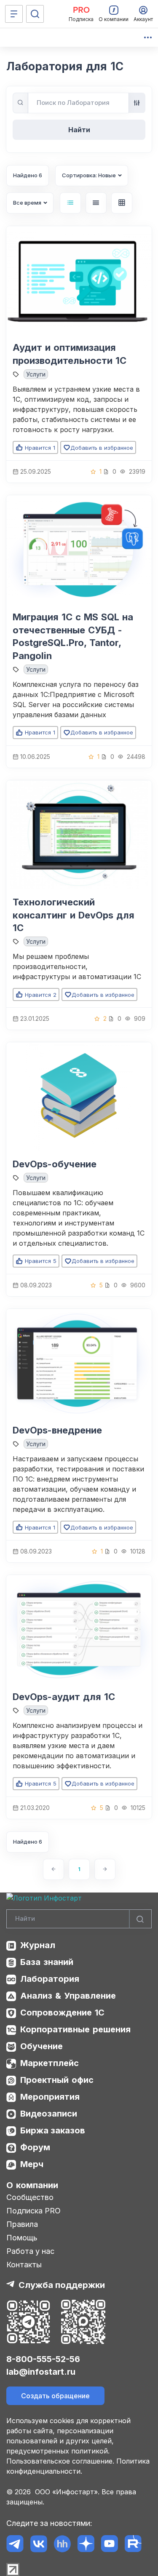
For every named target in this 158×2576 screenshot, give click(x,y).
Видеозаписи (49, 2114)
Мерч (32, 2164)
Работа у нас (30, 2251)
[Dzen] (86, 2544)
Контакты (24, 2265)
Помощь (22, 2238)
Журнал (38, 1945)
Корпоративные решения (75, 2029)
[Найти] (140, 1919)
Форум (35, 2147)
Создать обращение (55, 2396)
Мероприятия (50, 2097)
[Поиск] (35, 14)
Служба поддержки (62, 2285)
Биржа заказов (53, 2130)
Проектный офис (57, 2080)
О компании (32, 2185)
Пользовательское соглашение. (60, 2461)
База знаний (47, 1962)
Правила (22, 2224)
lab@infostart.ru (41, 2372)
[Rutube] (133, 2544)
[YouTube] (109, 2544)
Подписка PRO (33, 2211)
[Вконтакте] (39, 2544)
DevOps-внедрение (57, 1430)
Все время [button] (27, 203)
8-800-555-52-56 (43, 2359)
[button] (70, 203)
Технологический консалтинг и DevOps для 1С (74, 915)
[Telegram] (15, 2544)
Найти (79, 130)
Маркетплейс (50, 2063)
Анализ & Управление (68, 1996)
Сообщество (30, 2197)
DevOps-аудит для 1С (64, 1697)
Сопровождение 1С (62, 2013)
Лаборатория (50, 1979)
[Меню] (14, 14)
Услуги (36, 374)
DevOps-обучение (55, 1164)
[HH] (62, 2544)
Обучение (42, 2046)
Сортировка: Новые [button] (89, 175)
